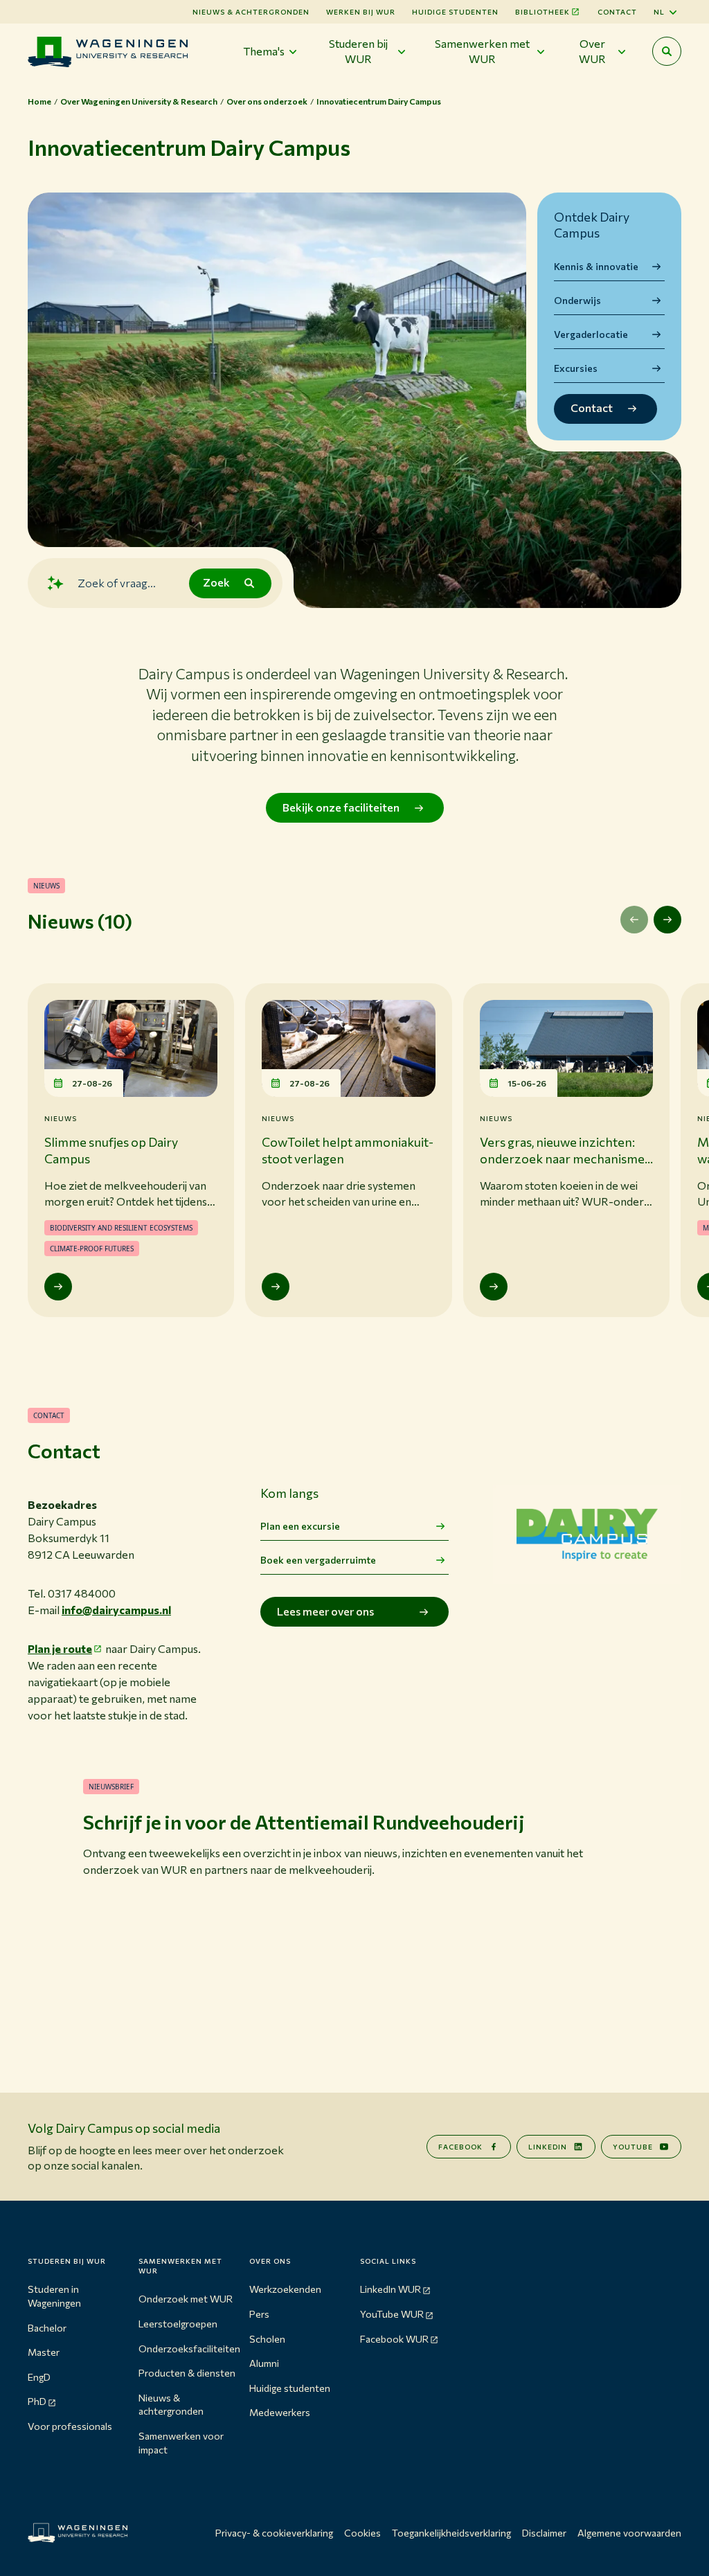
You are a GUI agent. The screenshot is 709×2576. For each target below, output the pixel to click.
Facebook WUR (394, 2339)
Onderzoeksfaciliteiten (189, 2349)
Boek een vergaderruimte (318, 1560)
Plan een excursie (300, 1526)
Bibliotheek (542, 12)
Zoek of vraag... (117, 583)
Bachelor (47, 2328)
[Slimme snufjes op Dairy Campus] (58, 1287)
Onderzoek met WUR (186, 2299)
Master (44, 2352)
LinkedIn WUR (391, 2289)
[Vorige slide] (634, 920)
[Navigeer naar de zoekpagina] (667, 51)
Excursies (576, 368)
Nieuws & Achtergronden (251, 12)
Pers (259, 2314)
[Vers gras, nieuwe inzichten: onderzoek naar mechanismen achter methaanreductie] (494, 1287)
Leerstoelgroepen (178, 2324)
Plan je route (60, 1648)
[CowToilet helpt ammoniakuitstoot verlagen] (276, 1287)
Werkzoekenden (285, 2289)
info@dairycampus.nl (116, 1610)
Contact (617, 12)
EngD (39, 2377)
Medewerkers (280, 2412)
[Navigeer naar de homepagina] (108, 52)
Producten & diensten (187, 2373)
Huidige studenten (455, 12)
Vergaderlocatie (591, 334)
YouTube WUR (392, 2314)
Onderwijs (577, 300)
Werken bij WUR (361, 12)
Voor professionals (70, 2426)
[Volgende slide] (667, 920)
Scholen (267, 2339)
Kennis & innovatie (596, 266)
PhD (37, 2401)
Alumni (264, 2363)
